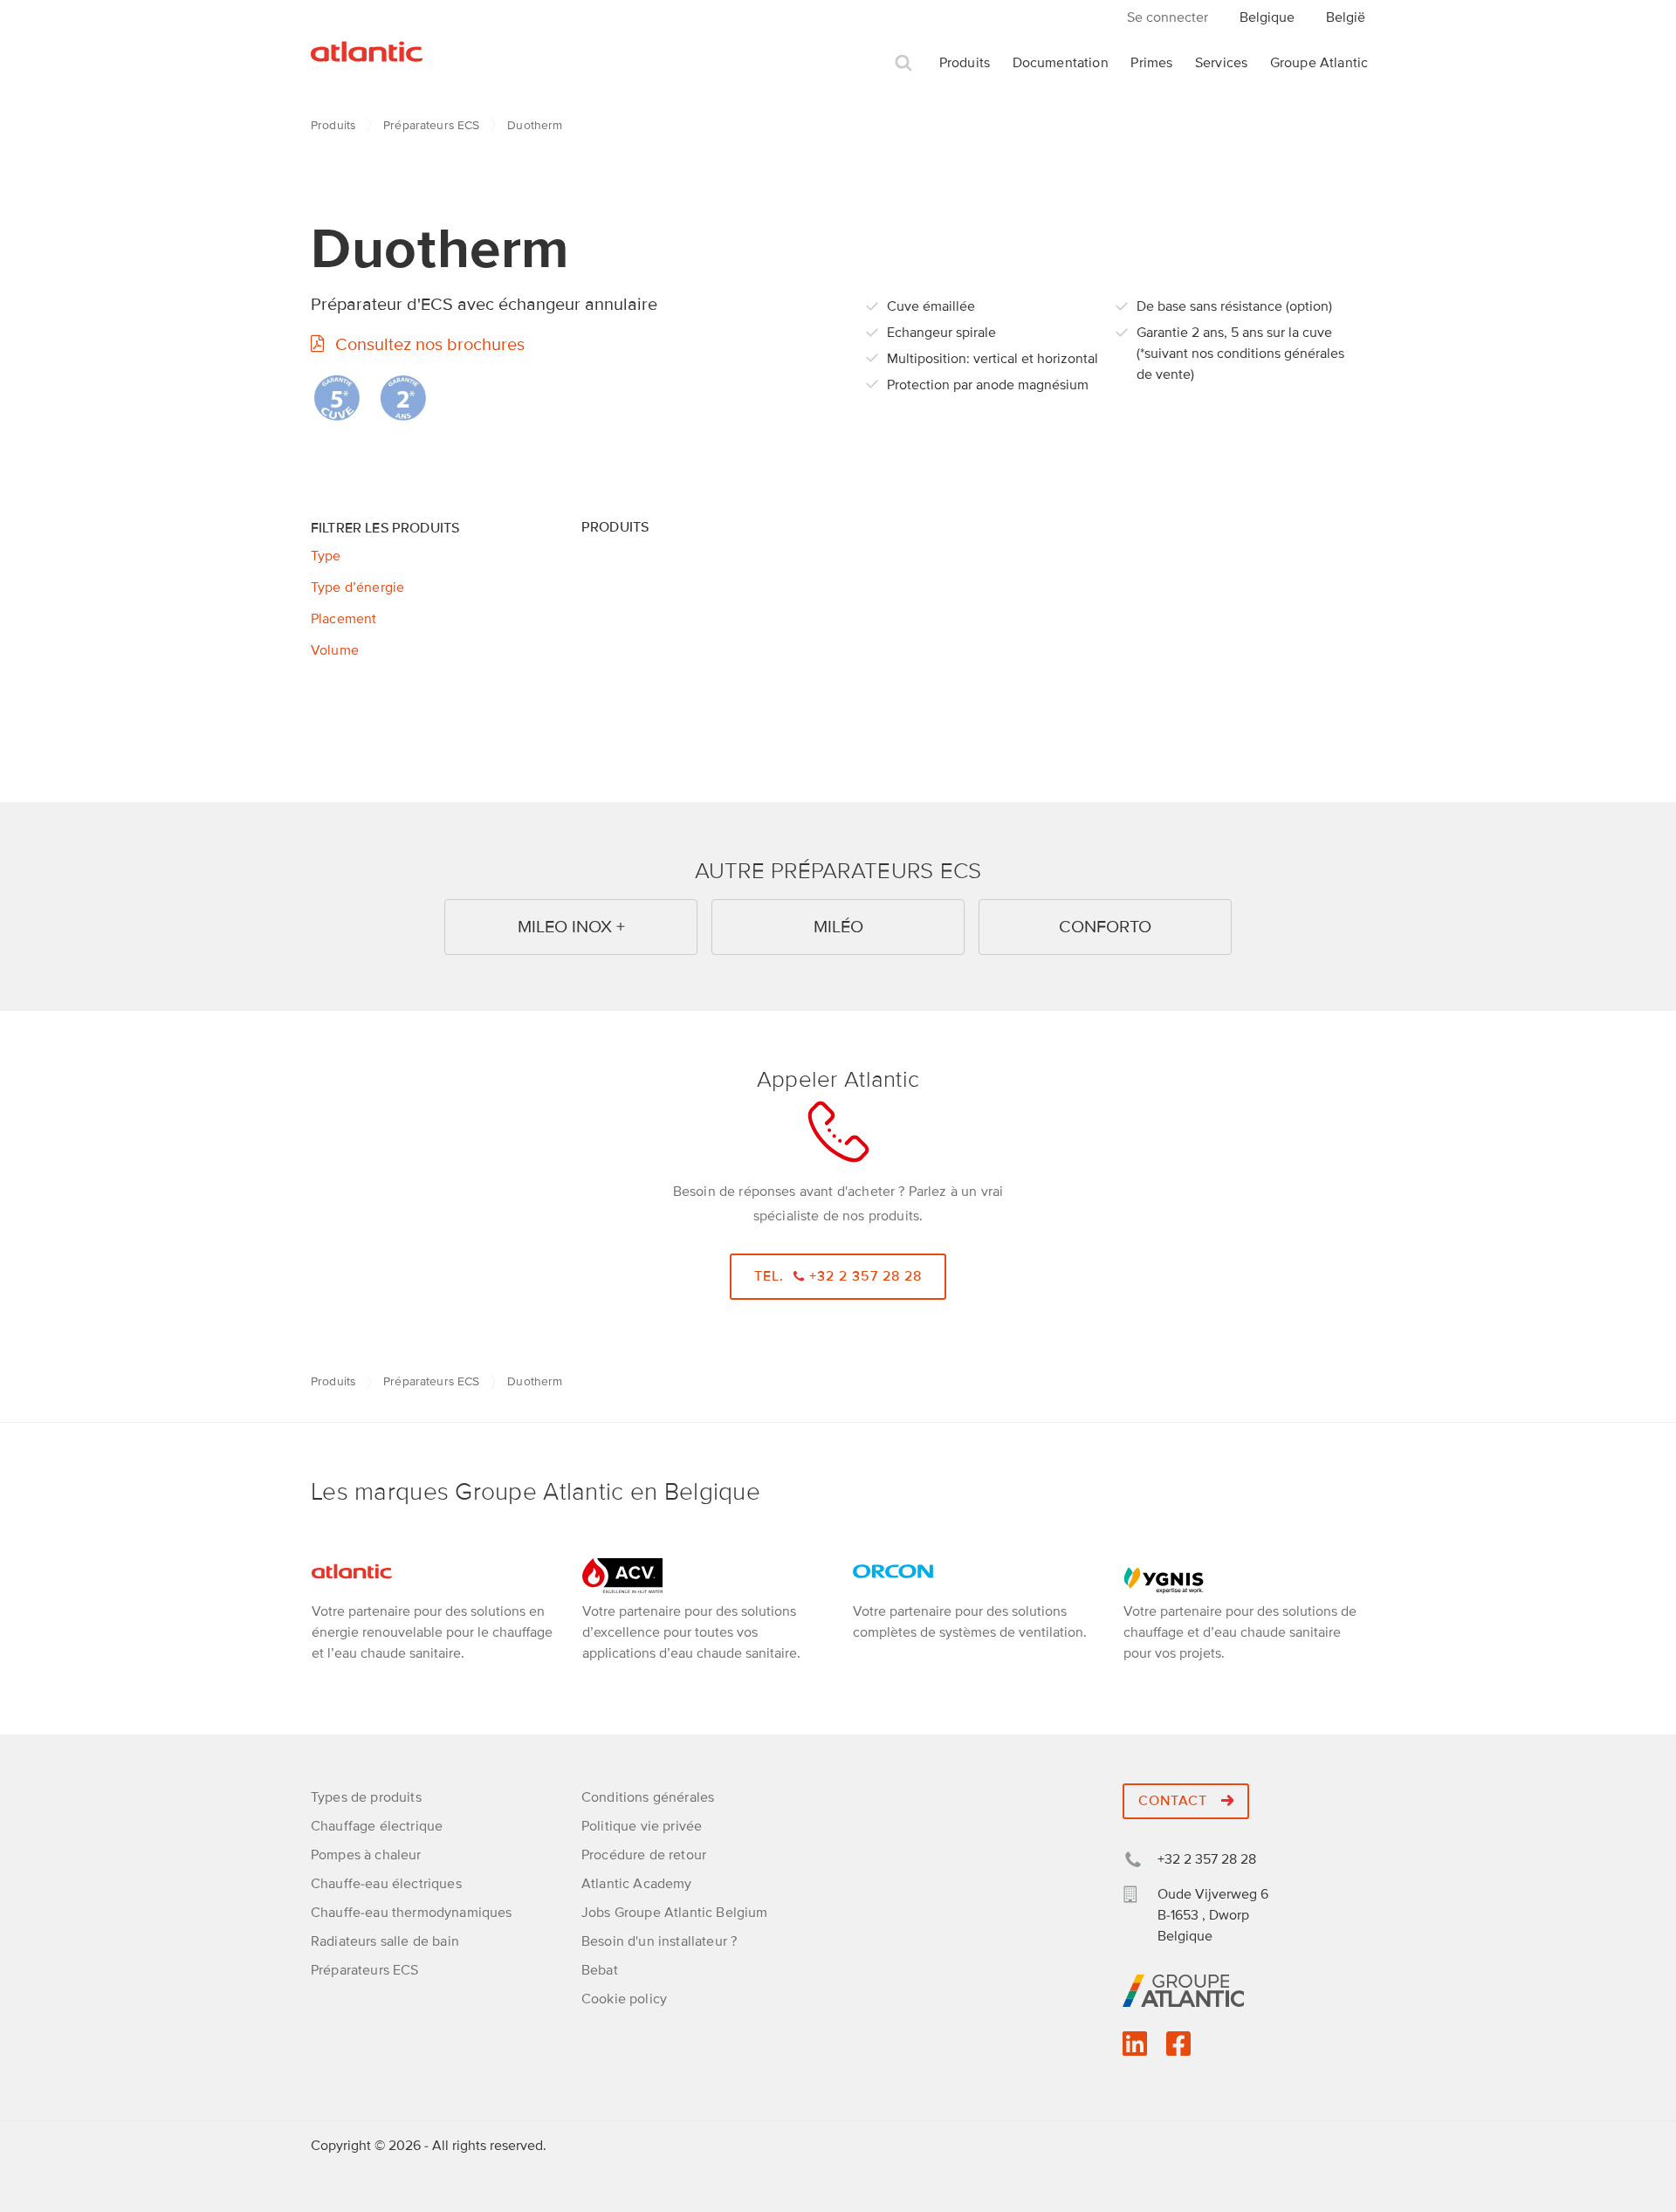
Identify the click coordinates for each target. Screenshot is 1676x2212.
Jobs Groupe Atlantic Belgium (674, 1913)
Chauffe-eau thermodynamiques (411, 1913)
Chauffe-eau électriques (386, 1884)
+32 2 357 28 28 (1207, 1859)
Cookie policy (624, 1999)
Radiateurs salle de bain (385, 1941)
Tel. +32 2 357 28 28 (838, 1276)
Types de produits (366, 1797)
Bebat (600, 1970)
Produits (965, 63)
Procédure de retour (644, 1855)
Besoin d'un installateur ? (659, 1941)
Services (1221, 63)
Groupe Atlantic (1319, 63)
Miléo (838, 927)
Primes (1151, 63)
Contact (1175, 1801)
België (1346, 17)
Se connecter (1168, 17)
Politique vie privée (642, 1826)
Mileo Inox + (571, 927)
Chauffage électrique (377, 1826)
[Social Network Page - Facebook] (1178, 2050)
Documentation (1061, 63)
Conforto (1105, 927)
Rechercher (903, 63)
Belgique (1267, 17)
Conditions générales (648, 1797)
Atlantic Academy (637, 1884)
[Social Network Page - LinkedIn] (1135, 2050)
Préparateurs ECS (431, 125)
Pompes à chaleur (366, 1855)
